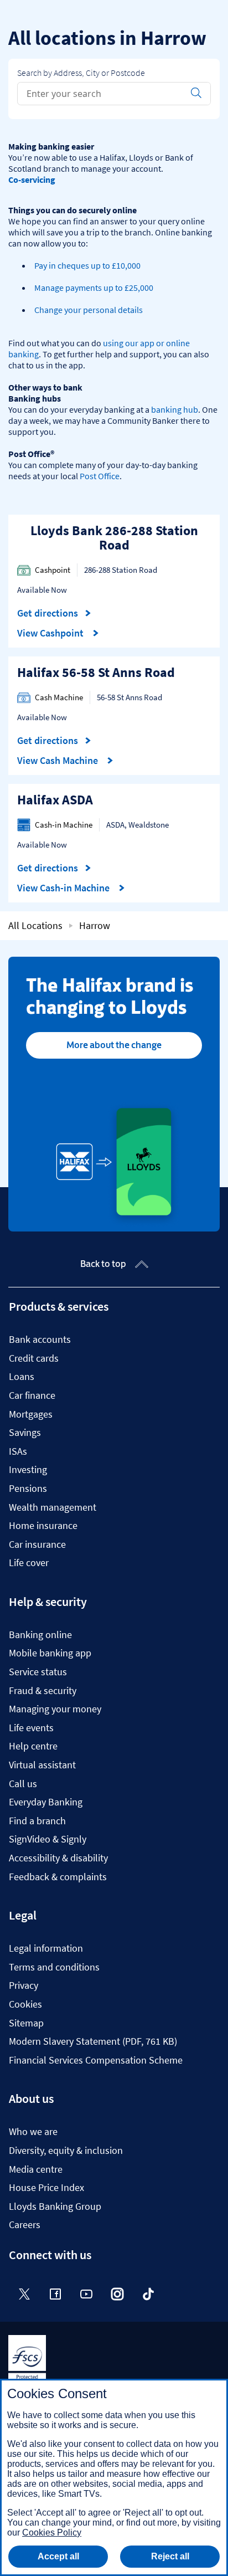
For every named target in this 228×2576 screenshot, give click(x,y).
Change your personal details (89, 310)
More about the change (114, 1045)
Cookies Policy (52, 2533)
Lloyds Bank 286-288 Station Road (114, 538)
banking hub (175, 409)
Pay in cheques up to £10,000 (87, 265)
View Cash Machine (59, 761)
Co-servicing (32, 179)
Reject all (170, 2556)
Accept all (58, 2556)
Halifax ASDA (55, 800)
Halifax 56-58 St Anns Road (96, 672)
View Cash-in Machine (64, 888)
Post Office (100, 476)
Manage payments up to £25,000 (94, 288)
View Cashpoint (51, 633)
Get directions (54, 613)
